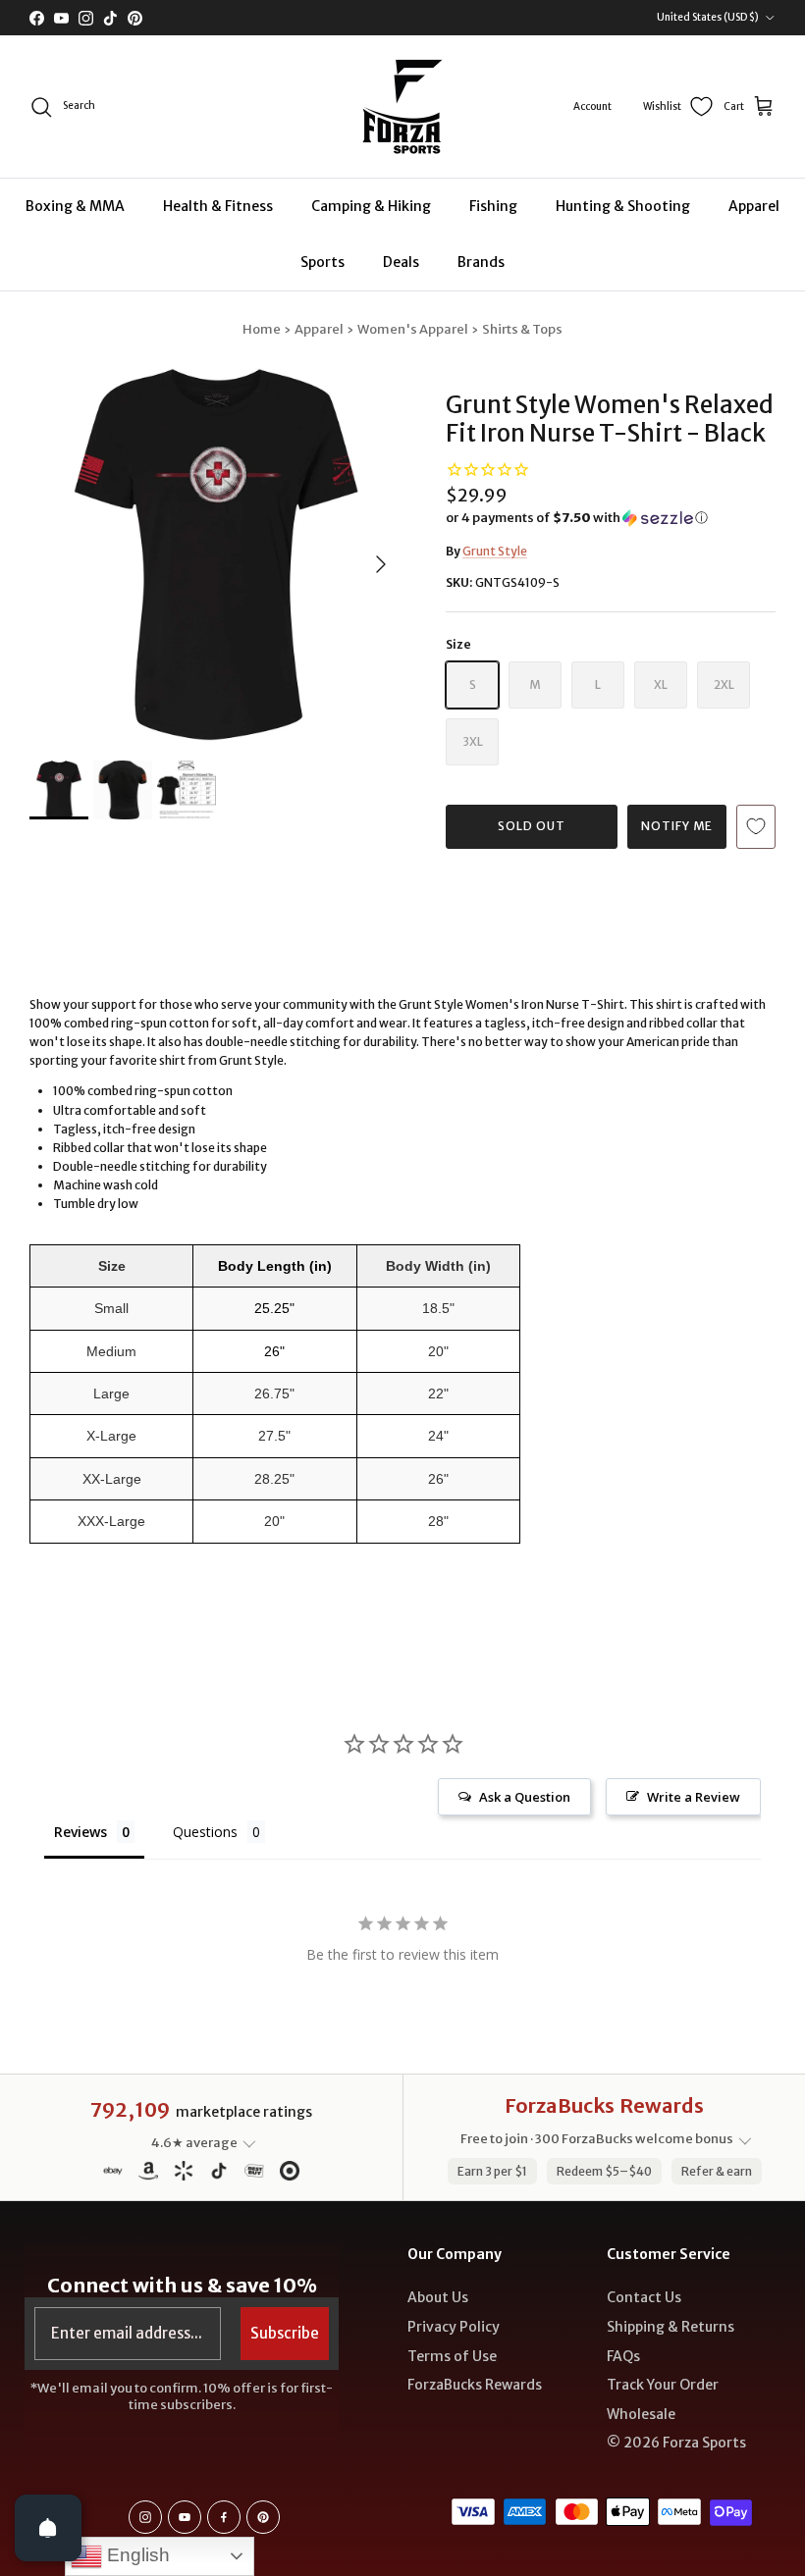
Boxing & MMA (75, 206)
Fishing (493, 206)
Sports (322, 262)
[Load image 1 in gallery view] (216, 554)
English (136, 2555)
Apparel (754, 206)
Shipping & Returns (671, 2327)
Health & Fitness (218, 206)
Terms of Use (452, 2356)
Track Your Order (663, 2385)
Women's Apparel (413, 329)
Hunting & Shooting (623, 206)
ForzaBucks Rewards (475, 2385)
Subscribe (285, 2333)
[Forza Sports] (403, 106)
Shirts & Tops (522, 329)
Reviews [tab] (80, 1832)
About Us (438, 2297)
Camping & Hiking (371, 206)
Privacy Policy (454, 2327)
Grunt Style (495, 551)
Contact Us (644, 2297)
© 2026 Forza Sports (676, 2443)
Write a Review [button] (694, 1797)
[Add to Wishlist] (756, 827)
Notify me (677, 826)
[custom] (145, 2517)
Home (262, 329)
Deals (401, 262)
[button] (577, 518)
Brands (481, 262)
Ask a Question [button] (525, 1797)
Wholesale (641, 2414)
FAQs (623, 2356)
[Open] (48, 2528)
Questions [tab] (205, 1832)
